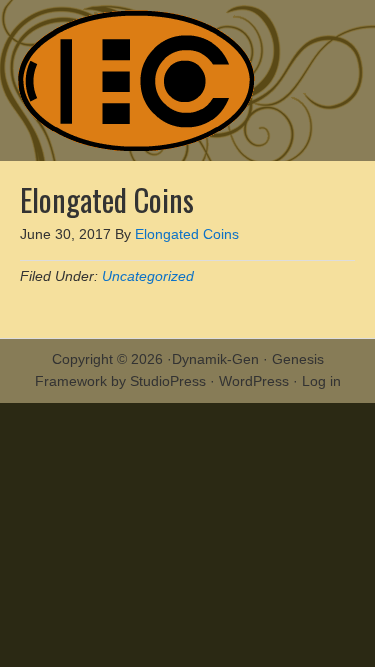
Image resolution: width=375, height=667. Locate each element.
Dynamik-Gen (215, 359)
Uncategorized (148, 276)
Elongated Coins (188, 80)
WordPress (254, 381)
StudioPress (168, 381)
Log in (321, 381)
